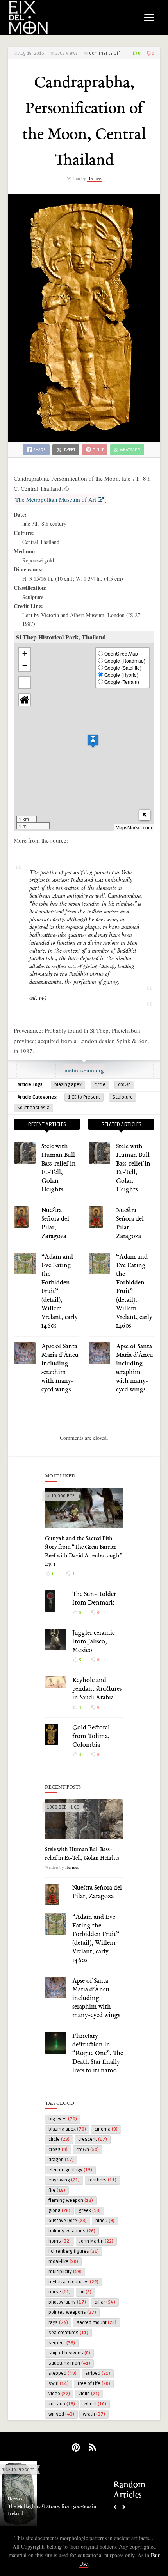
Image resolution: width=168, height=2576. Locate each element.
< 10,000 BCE (61, 1496)
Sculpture (123, 1097)
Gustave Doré (68, 2221)
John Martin (96, 2241)
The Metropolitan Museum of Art (56, 499)
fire (57, 2190)
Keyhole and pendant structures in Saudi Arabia (97, 1689)
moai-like (63, 2262)
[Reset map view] (25, 700)
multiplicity (65, 2272)
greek (90, 2211)
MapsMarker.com (134, 827)
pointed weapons (72, 2312)
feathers (102, 2180)
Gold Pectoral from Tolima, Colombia (91, 1737)
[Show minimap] (145, 815)
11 (53, 1574)
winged (61, 2414)
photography (67, 2302)
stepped (63, 2373)
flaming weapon (71, 2200)
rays (58, 2323)
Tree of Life (94, 2384)
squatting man (69, 2363)
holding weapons (72, 2231)
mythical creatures (73, 2282)
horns (60, 2241)
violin (89, 2394)
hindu (105, 2221)
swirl (59, 2384)
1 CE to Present (84, 1097)
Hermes (94, 178)
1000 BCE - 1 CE (63, 1807)
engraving (64, 2180)
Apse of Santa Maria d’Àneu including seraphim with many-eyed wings (96, 1998)
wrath (94, 2414)
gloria (59, 2211)
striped (98, 2373)
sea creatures (68, 2333)
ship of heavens (69, 2353)
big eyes (63, 2119)
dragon (61, 2160)
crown (124, 1085)
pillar (105, 2302)
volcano (62, 2404)
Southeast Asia (33, 1108)
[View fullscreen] (25, 683)
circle (100, 1085)
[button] (93, 741)
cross (58, 2150)
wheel (95, 2404)
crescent (93, 2139)
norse (60, 2292)
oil (85, 2292)
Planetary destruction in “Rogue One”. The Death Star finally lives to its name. (98, 2054)
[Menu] (149, 17)
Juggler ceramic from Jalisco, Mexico (94, 1642)
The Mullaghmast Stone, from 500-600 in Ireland (52, 2510)
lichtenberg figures (74, 2251)
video (59, 2394)
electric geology (70, 2170)
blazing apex (68, 1085)
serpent (62, 2343)
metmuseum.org (84, 1070)
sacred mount (97, 2323)
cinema (106, 2129)
